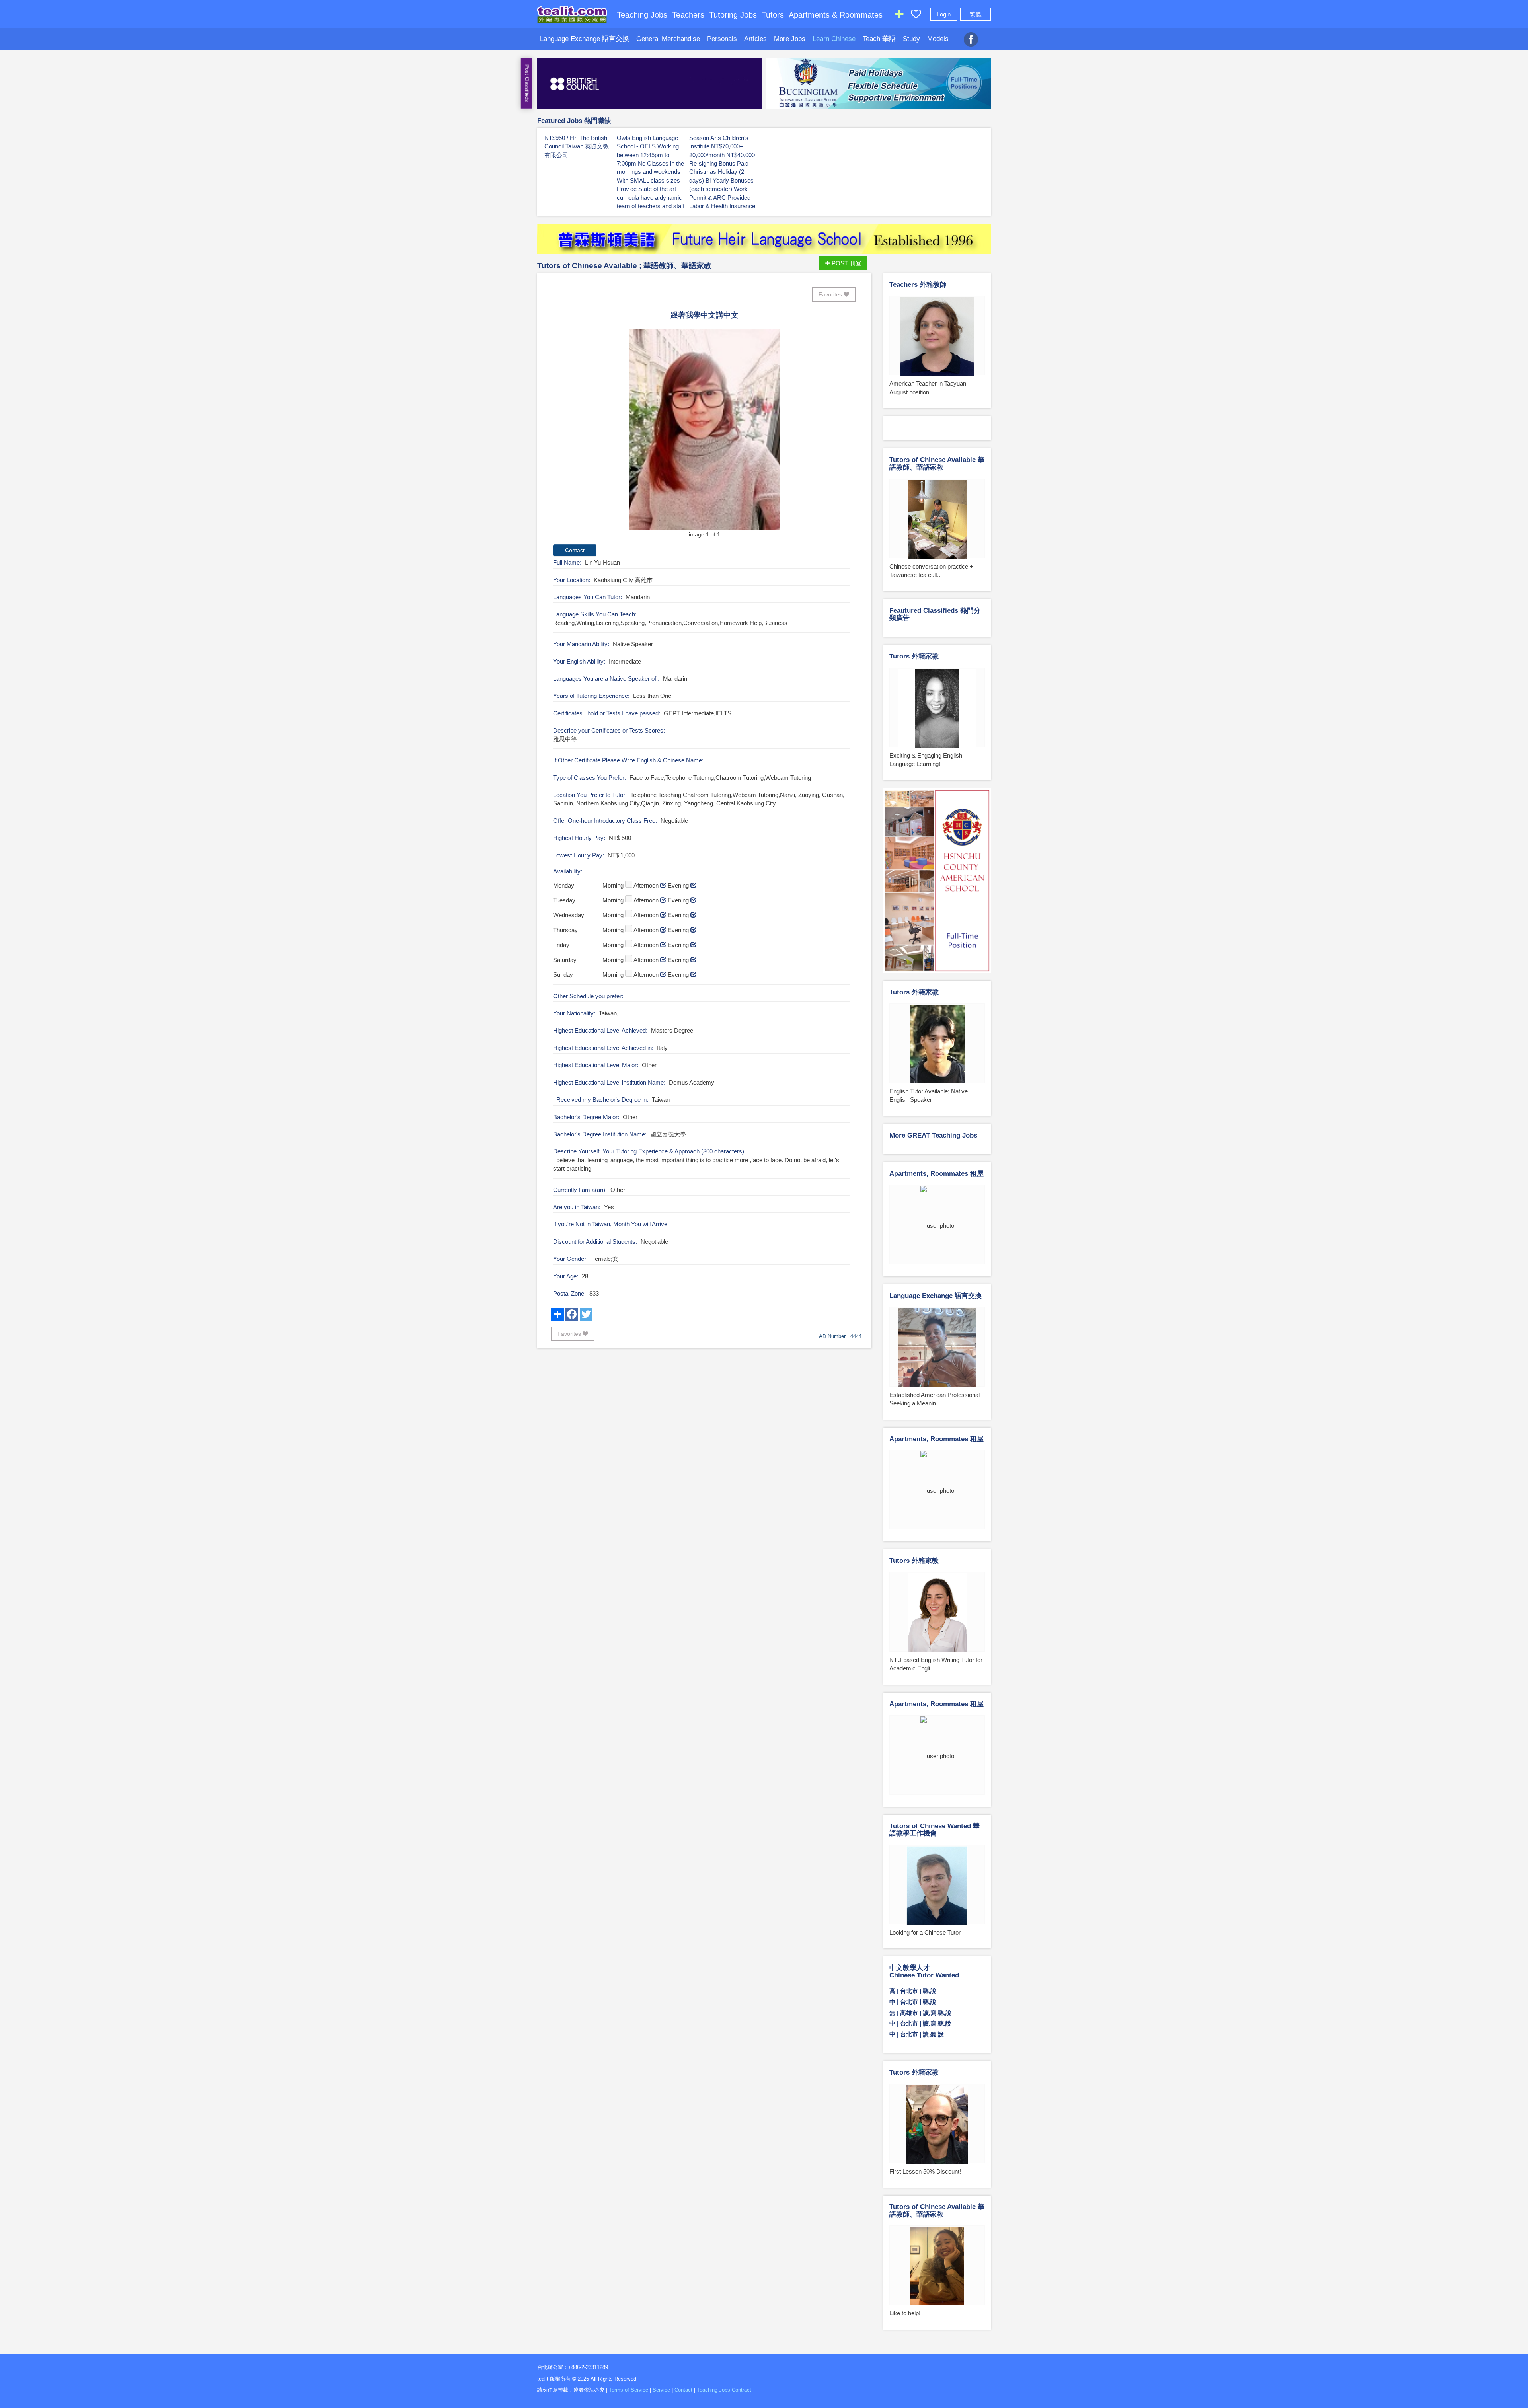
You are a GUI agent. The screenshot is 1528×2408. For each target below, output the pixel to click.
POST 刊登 (846, 263)
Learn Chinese (834, 39)
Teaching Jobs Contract (724, 2390)
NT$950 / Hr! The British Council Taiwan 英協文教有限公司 (577, 146)
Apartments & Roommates (836, 15)
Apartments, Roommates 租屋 (936, 1174)
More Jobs (790, 39)
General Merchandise (668, 39)
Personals (722, 39)
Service (661, 2390)
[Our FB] (971, 35)
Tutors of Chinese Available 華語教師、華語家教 (937, 464)
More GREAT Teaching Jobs (933, 1135)
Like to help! (905, 2313)
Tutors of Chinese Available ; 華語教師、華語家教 (624, 266)
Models (938, 39)
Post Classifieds (527, 83)
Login (944, 14)
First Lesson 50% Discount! (925, 2171)
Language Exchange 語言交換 (585, 39)
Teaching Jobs (642, 15)
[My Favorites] (916, 16)
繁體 (976, 14)
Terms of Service (629, 2390)
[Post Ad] (899, 16)
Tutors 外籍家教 (914, 656)
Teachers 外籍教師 (918, 285)
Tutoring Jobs (733, 15)
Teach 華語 (879, 39)
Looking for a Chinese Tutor (925, 1932)
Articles (755, 39)
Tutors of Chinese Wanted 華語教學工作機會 (935, 1830)
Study (911, 39)
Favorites (831, 294)
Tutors (773, 15)
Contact (683, 2390)
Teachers (688, 15)
